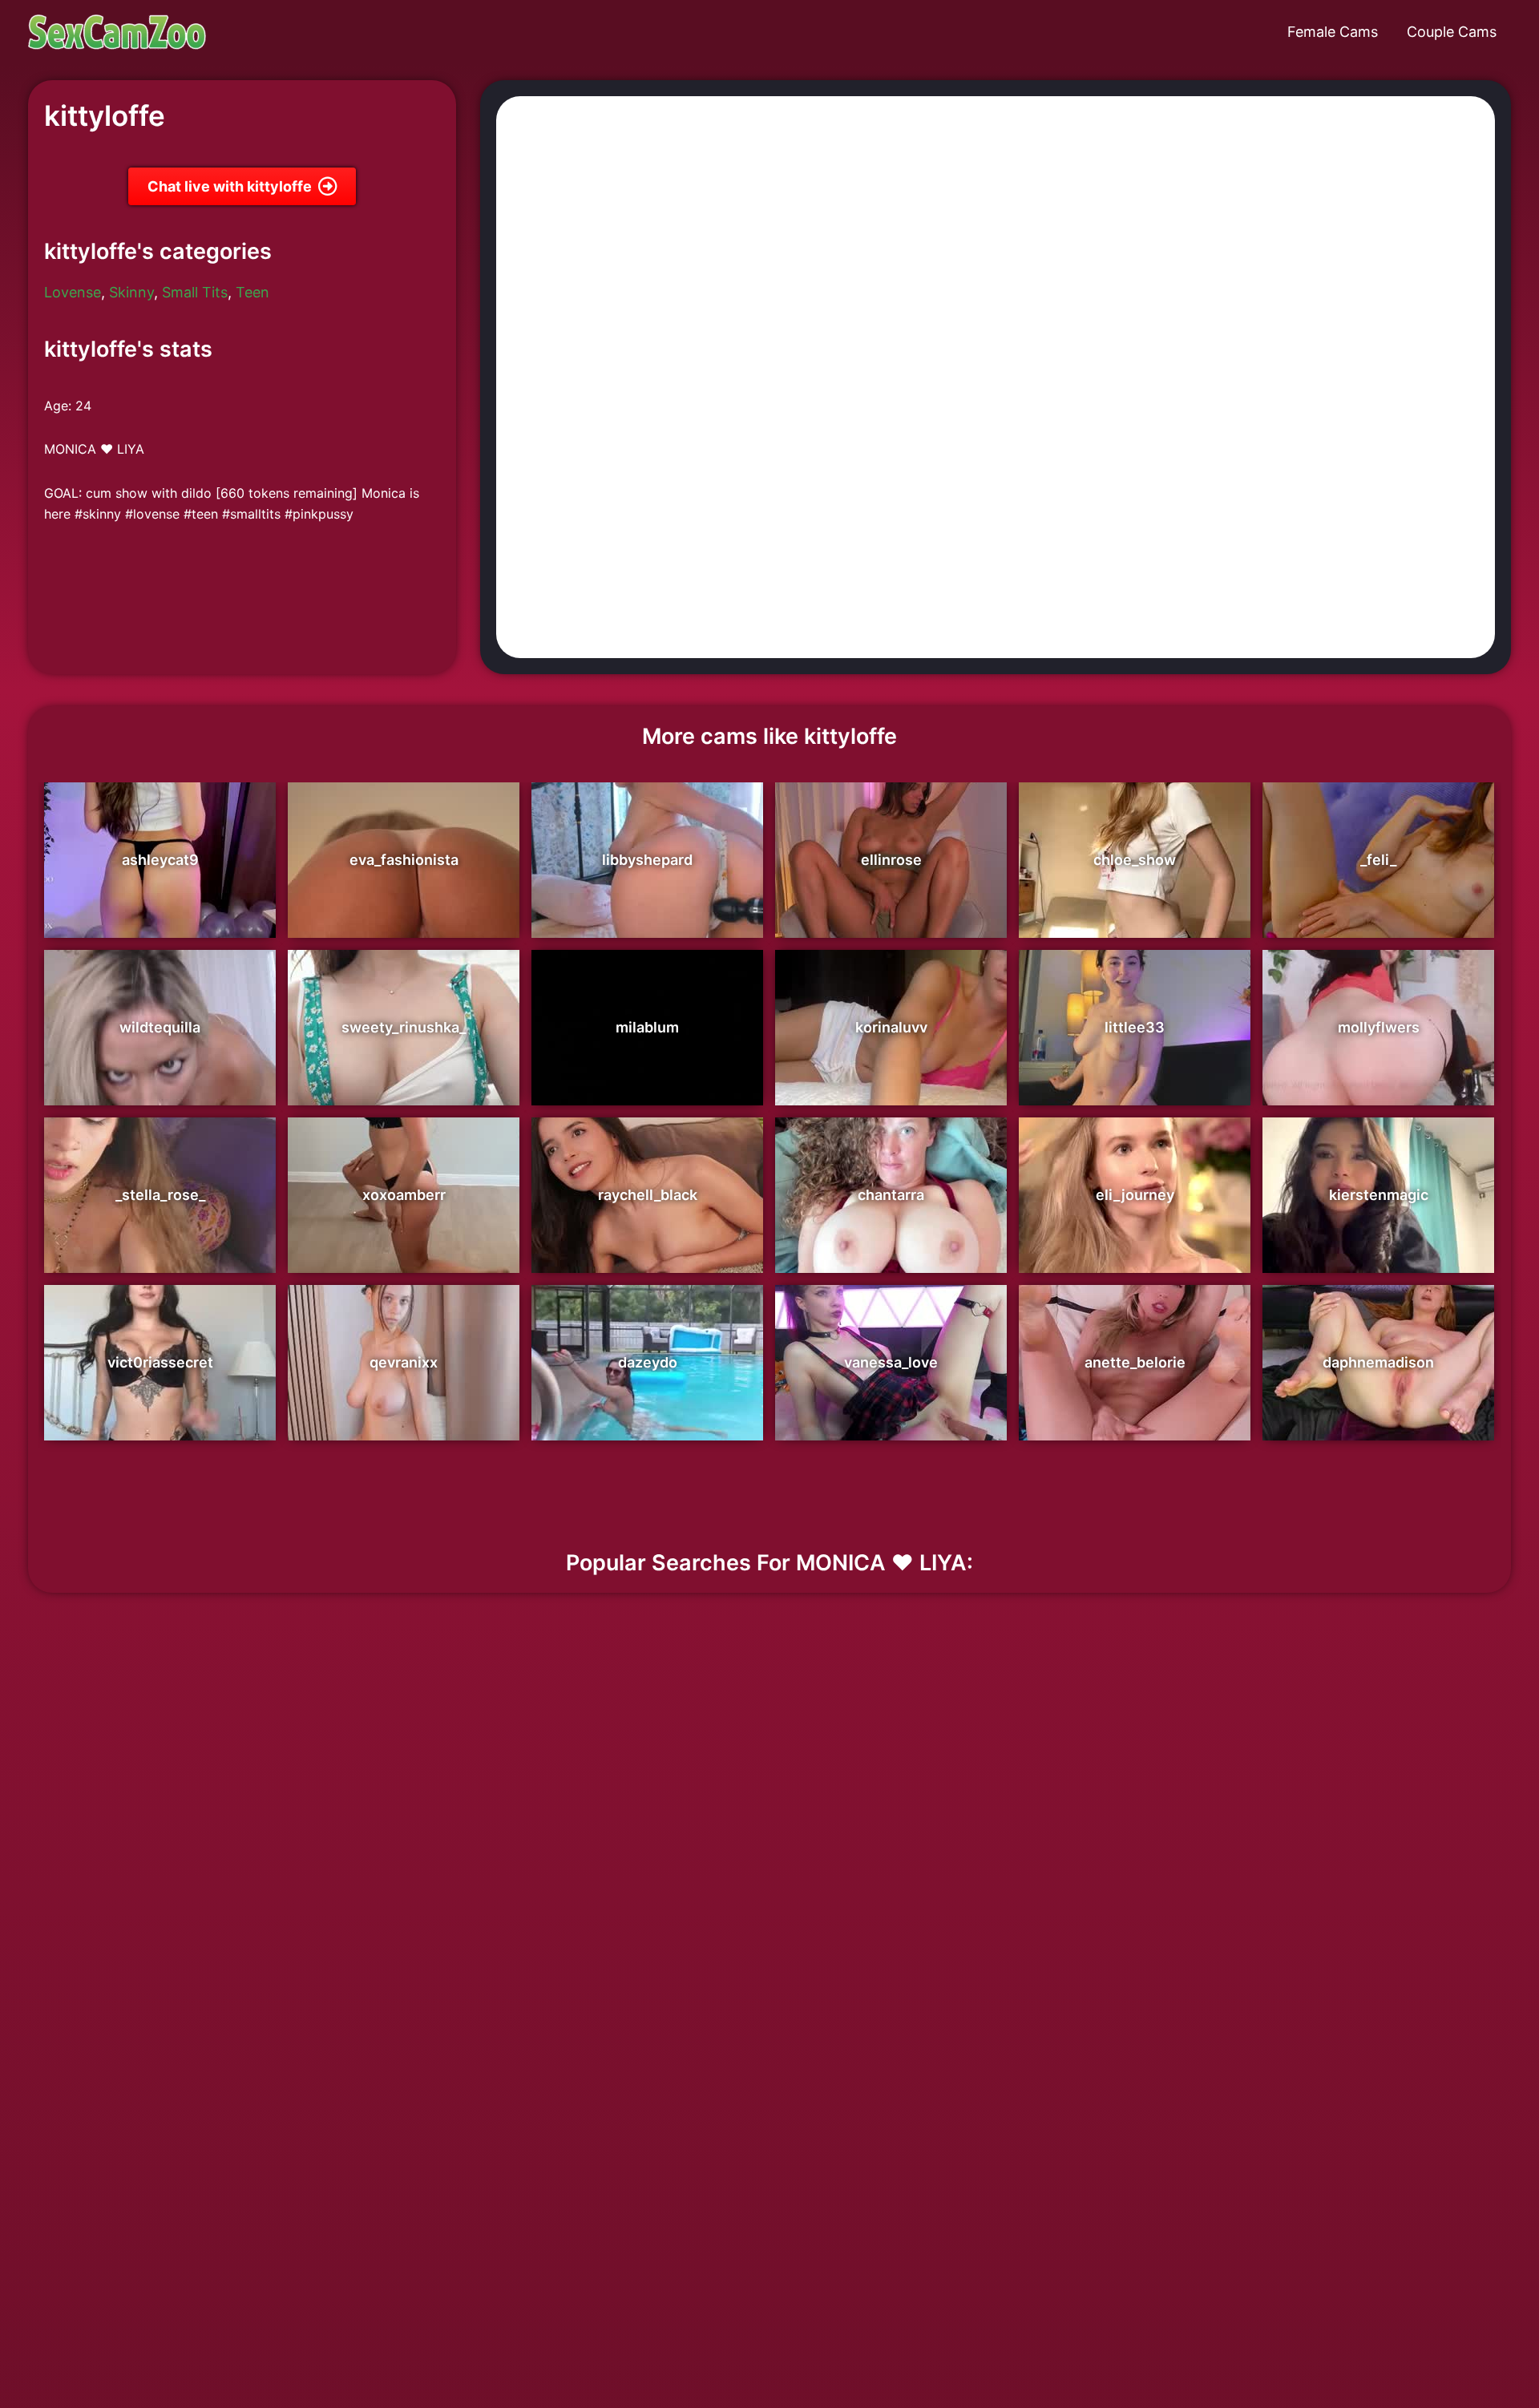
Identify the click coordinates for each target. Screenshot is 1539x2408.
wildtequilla (160, 1027)
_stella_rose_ (160, 1195)
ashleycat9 (160, 860)
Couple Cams (1452, 32)
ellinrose (891, 860)
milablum (647, 1027)
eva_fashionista (404, 860)
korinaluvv (891, 1027)
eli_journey (1135, 1195)
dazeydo (648, 1362)
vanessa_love (891, 1362)
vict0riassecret (160, 1362)
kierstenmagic (1379, 1195)
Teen (252, 292)
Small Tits (195, 292)
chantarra (891, 1195)
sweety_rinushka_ (404, 1027)
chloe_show (1135, 860)
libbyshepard (647, 860)
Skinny (131, 292)
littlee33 (1135, 1027)
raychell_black (648, 1195)
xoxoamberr (404, 1195)
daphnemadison (1378, 1362)
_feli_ (1378, 860)
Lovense (73, 292)
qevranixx (404, 1362)
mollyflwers (1379, 1027)
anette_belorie (1135, 1362)
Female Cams (1333, 32)
